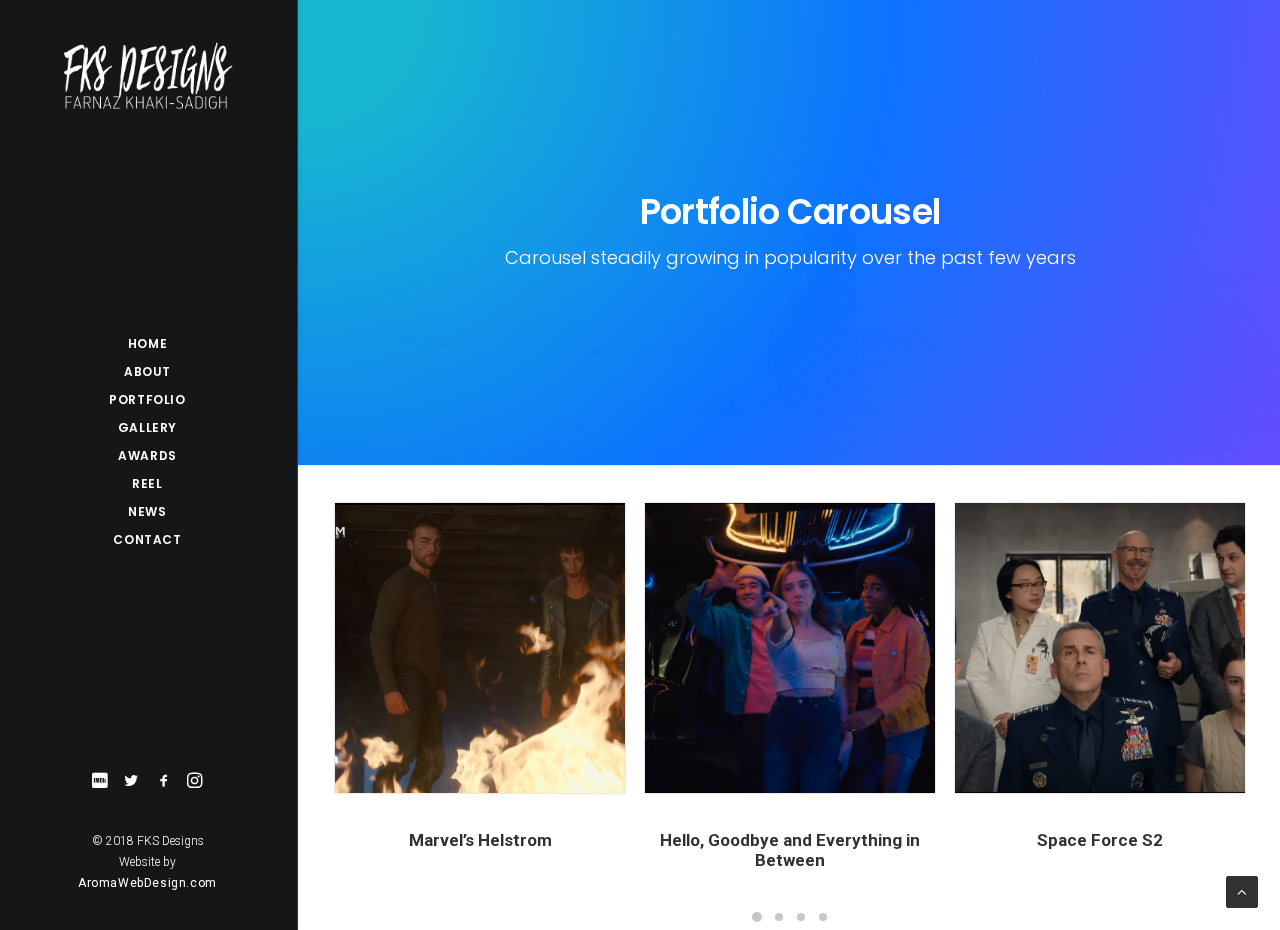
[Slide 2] (779, 917)
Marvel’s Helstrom (480, 840)
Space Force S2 (1100, 840)
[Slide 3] (801, 917)
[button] (100, 781)
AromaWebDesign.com (147, 883)
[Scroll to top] (1242, 891)
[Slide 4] (823, 917)
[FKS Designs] (147, 76)
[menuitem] (100, 781)
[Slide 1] (757, 917)
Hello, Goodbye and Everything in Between (790, 850)
